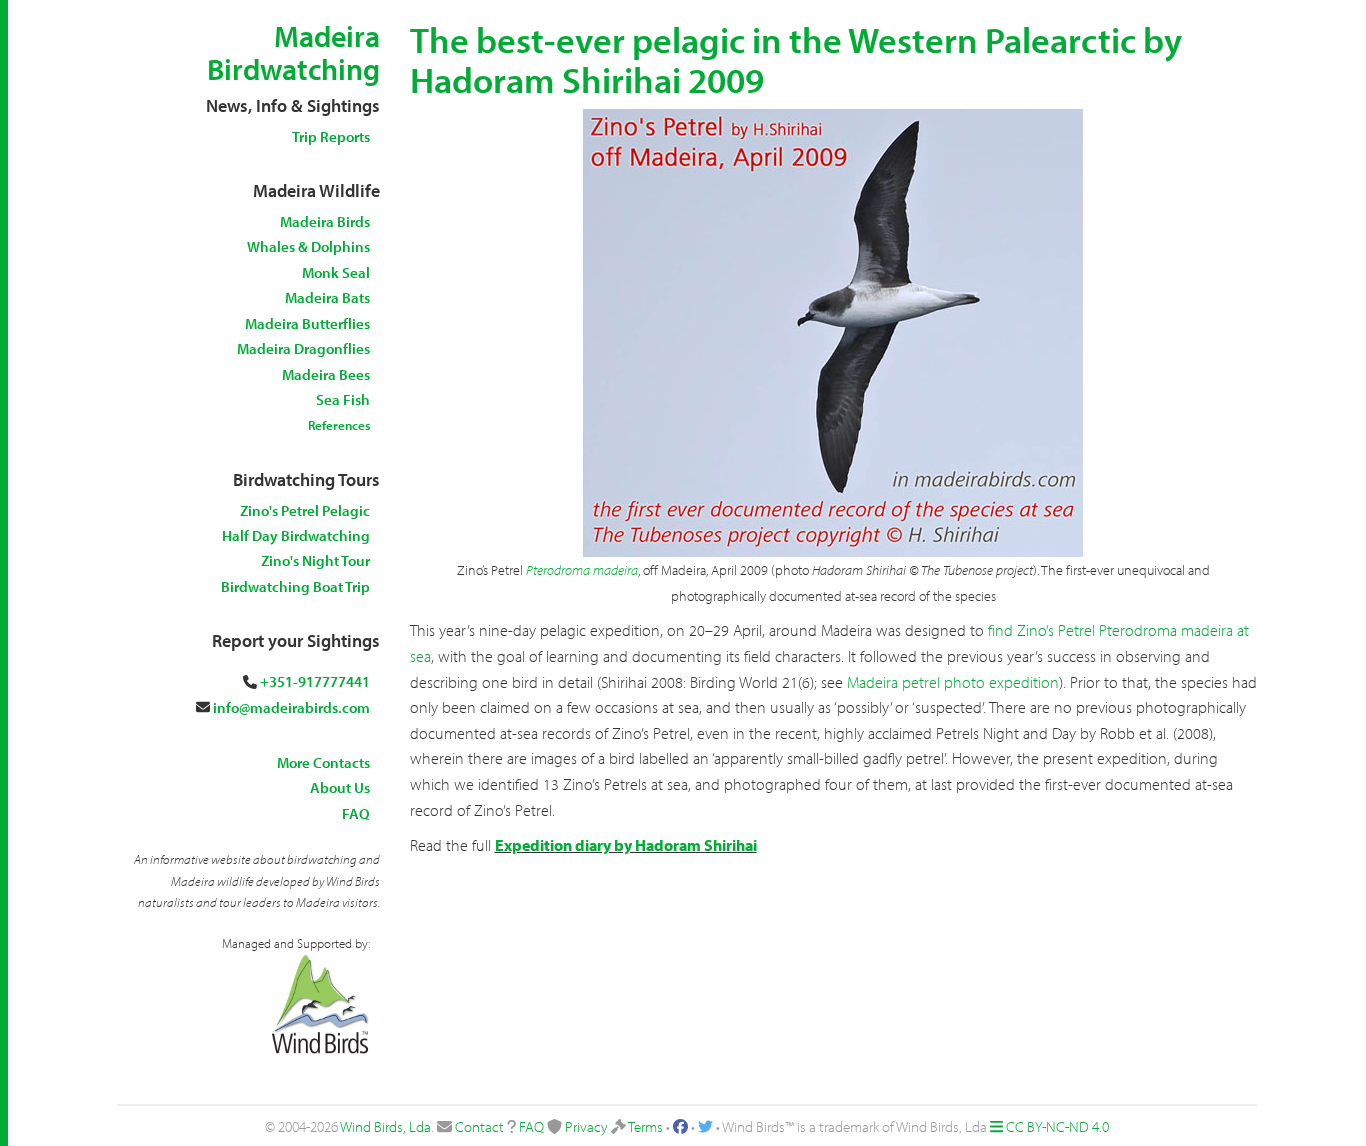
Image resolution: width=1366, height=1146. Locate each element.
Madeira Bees (326, 374)
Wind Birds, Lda (385, 1126)
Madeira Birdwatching (293, 52)
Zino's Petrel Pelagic (305, 510)
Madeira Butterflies (307, 323)
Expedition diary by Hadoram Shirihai (626, 845)
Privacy (586, 1126)
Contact (479, 1126)
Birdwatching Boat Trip (295, 586)
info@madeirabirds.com (291, 707)
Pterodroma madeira (582, 570)
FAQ (356, 813)
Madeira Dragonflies (303, 348)
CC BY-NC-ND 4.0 (1057, 1126)
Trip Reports (331, 136)
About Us (340, 787)
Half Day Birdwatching (296, 535)
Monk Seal (336, 272)
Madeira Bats (327, 297)
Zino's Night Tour (315, 560)
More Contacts (323, 762)
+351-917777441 (315, 681)
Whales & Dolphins (308, 246)
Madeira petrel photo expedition (953, 682)
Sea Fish (343, 399)
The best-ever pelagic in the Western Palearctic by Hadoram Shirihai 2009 (796, 59)
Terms (645, 1126)
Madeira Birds (325, 221)
